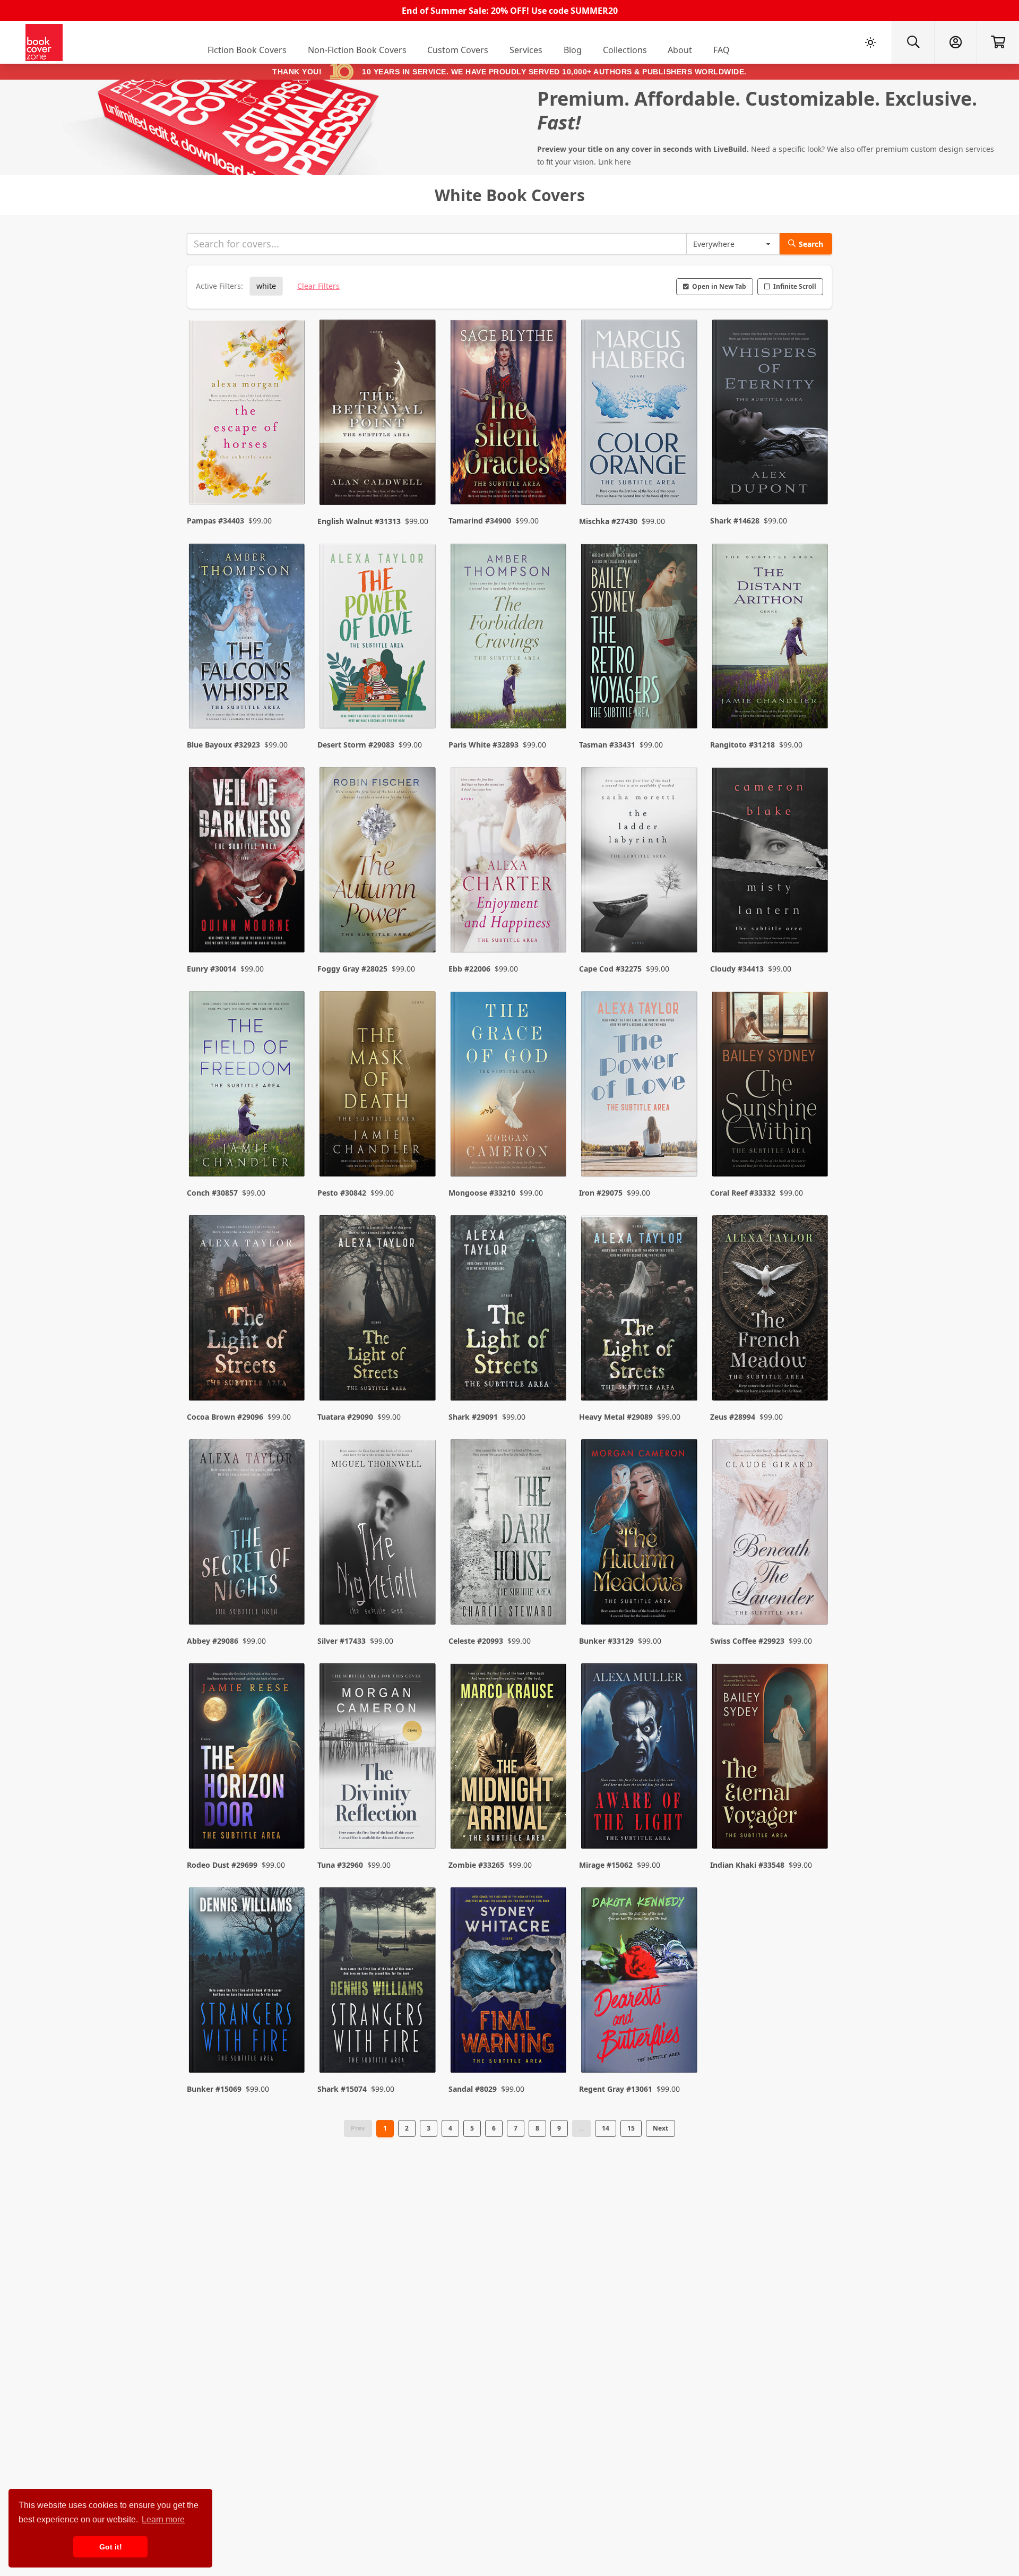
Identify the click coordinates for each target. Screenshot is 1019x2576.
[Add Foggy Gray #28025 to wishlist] (421, 923)
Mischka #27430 (608, 521)
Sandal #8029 (473, 2089)
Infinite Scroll (795, 286)
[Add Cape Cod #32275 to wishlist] (683, 923)
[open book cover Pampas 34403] (248, 415)
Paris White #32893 (483, 745)
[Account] (955, 42)
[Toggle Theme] (870, 42)
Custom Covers (458, 50)
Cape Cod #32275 (610, 969)
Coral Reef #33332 (743, 1193)
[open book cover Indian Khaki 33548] (771, 1758)
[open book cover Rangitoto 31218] (771, 639)
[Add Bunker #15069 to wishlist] (290, 2043)
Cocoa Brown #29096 (225, 1417)
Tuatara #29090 (345, 1417)
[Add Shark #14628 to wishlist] (813, 476)
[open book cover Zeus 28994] (771, 1310)
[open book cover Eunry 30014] (248, 862)
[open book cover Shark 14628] (771, 415)
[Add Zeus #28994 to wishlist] (813, 1371)
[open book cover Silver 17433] (378, 1534)
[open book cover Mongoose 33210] (509, 1086)
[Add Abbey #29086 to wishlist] (290, 1595)
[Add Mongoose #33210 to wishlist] (551, 1147)
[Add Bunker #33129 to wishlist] (683, 1595)
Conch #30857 (212, 1193)
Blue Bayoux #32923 (223, 745)
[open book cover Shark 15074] (378, 1982)
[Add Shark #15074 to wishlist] (421, 2043)
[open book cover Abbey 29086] (248, 1534)
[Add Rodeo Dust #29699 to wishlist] (290, 1819)
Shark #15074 (342, 2089)
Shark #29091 (473, 1417)
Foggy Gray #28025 (352, 969)
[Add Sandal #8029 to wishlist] (551, 2043)
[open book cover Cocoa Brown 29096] (248, 1310)
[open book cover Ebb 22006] (509, 862)
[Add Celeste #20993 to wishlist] (551, 1595)
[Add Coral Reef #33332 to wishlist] (813, 1147)
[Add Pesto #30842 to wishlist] (421, 1147)
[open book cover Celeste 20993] (509, 1534)
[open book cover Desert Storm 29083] (378, 639)
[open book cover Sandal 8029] (509, 1982)
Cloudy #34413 (737, 969)
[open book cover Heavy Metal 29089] (640, 1310)
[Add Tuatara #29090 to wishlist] (421, 1371)
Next (660, 2128)
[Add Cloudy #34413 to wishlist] (813, 923)
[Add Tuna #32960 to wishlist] (421, 1819)
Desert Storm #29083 (356, 745)
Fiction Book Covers (247, 50)
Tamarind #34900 (480, 521)
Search (811, 244)
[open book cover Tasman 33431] (640, 639)
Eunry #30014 (211, 969)
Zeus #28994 (733, 1417)
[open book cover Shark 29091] (509, 1310)
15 (631, 2128)
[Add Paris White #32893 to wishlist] (551, 699)
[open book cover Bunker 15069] (248, 1982)
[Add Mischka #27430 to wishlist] (683, 476)
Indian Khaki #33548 (747, 1865)
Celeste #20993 (476, 1641)
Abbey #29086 (213, 1641)
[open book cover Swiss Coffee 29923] (771, 1534)
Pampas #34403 (215, 521)
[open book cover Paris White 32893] (509, 639)
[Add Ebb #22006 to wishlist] (551, 923)
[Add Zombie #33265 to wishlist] (551, 1819)
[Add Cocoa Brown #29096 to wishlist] (290, 1371)
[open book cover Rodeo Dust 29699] (248, 1758)
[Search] (913, 42)
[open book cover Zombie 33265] (509, 1758)
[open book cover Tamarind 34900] (509, 415)
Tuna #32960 (340, 1865)
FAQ (722, 50)
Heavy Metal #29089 (616, 1417)
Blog (573, 50)
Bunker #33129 (606, 1641)
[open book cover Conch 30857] (248, 1086)
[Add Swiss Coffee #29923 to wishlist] (813, 1595)
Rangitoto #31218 (742, 745)
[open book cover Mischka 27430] (640, 415)
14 (606, 2128)
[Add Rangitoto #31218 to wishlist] (813, 699)
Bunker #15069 (214, 2089)
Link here (615, 162)
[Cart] (998, 42)
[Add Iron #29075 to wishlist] (683, 1147)
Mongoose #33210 (482, 1193)
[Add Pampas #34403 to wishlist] (290, 476)
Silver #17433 (342, 1641)
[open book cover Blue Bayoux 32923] (248, 639)
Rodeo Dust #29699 (222, 1865)
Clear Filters (318, 286)
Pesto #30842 (342, 1193)
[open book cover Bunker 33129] (640, 1534)
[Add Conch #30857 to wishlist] (290, 1147)
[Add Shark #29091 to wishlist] (551, 1371)
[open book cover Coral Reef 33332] (771, 1086)
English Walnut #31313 (359, 521)
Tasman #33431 (607, 745)
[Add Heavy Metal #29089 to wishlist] (683, 1371)
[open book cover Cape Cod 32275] (640, 862)
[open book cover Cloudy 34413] (771, 862)
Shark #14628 (735, 521)
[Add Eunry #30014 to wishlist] (290, 923)
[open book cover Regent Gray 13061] (640, 1982)
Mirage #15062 (606, 1865)
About (680, 50)
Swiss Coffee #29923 (747, 1641)
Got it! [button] (111, 2547)
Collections (625, 50)
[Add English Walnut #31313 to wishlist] (421, 476)
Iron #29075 (601, 1193)
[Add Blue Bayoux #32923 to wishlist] (290, 699)
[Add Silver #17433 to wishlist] (421, 1595)
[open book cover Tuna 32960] (378, 1758)
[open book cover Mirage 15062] (640, 1758)
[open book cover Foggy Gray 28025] (378, 862)
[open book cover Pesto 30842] (378, 1086)
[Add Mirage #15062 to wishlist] (683, 1819)
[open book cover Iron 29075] (640, 1086)
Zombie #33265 (476, 1865)
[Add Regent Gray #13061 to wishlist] (683, 2043)
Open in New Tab (719, 286)
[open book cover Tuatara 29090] (378, 1310)
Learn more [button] (163, 2519)
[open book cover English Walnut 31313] (378, 415)
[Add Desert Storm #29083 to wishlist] (421, 699)
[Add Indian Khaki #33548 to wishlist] (813, 1819)
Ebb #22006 (469, 969)
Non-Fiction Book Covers (357, 50)
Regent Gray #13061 (616, 2089)
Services (526, 50)
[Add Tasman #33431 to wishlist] (683, 699)
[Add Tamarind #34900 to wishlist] (551, 476)
